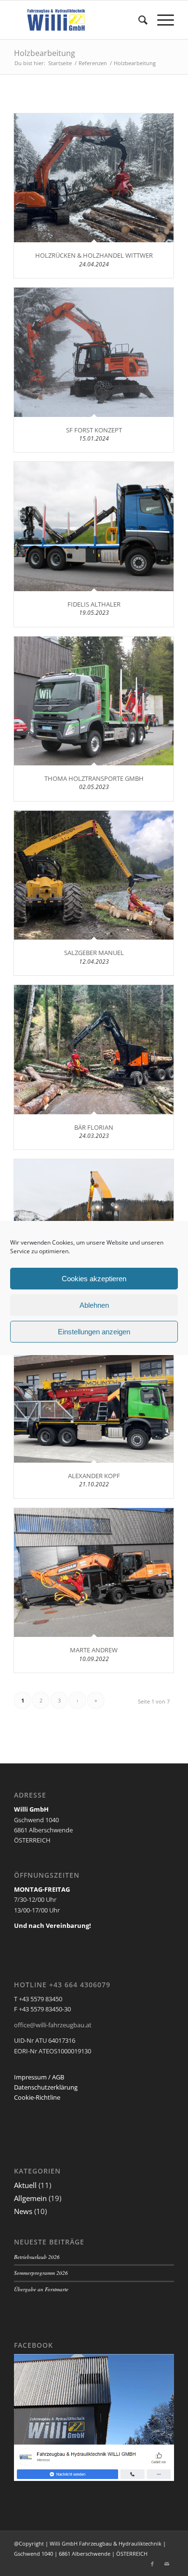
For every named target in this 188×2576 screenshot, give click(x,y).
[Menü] (161, 20)
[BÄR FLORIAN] (94, 1050)
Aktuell (25, 2185)
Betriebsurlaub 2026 (37, 2257)
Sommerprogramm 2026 (41, 2273)
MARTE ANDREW (94, 1650)
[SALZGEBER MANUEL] (94, 875)
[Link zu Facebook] (152, 2564)
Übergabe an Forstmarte (41, 2289)
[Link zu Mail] (167, 2564)
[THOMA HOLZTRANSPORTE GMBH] (94, 701)
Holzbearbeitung (45, 53)
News (23, 2211)
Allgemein (30, 2198)
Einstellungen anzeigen (94, 1332)
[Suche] (138, 20)
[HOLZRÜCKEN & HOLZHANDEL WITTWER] (94, 178)
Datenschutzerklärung (46, 2087)
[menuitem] (138, 20)
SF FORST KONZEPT (94, 430)
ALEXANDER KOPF (94, 1476)
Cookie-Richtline (37, 2097)
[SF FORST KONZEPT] (94, 352)
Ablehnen (94, 1305)
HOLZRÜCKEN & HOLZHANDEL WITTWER (94, 255)
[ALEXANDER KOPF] (94, 1399)
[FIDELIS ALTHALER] (94, 526)
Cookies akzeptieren (94, 1279)
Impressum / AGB (39, 2077)
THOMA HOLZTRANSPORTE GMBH (94, 778)
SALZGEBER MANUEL (94, 953)
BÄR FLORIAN (94, 1127)
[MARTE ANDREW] (94, 1573)
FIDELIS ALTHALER (94, 604)
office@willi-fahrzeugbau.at (53, 2025)
